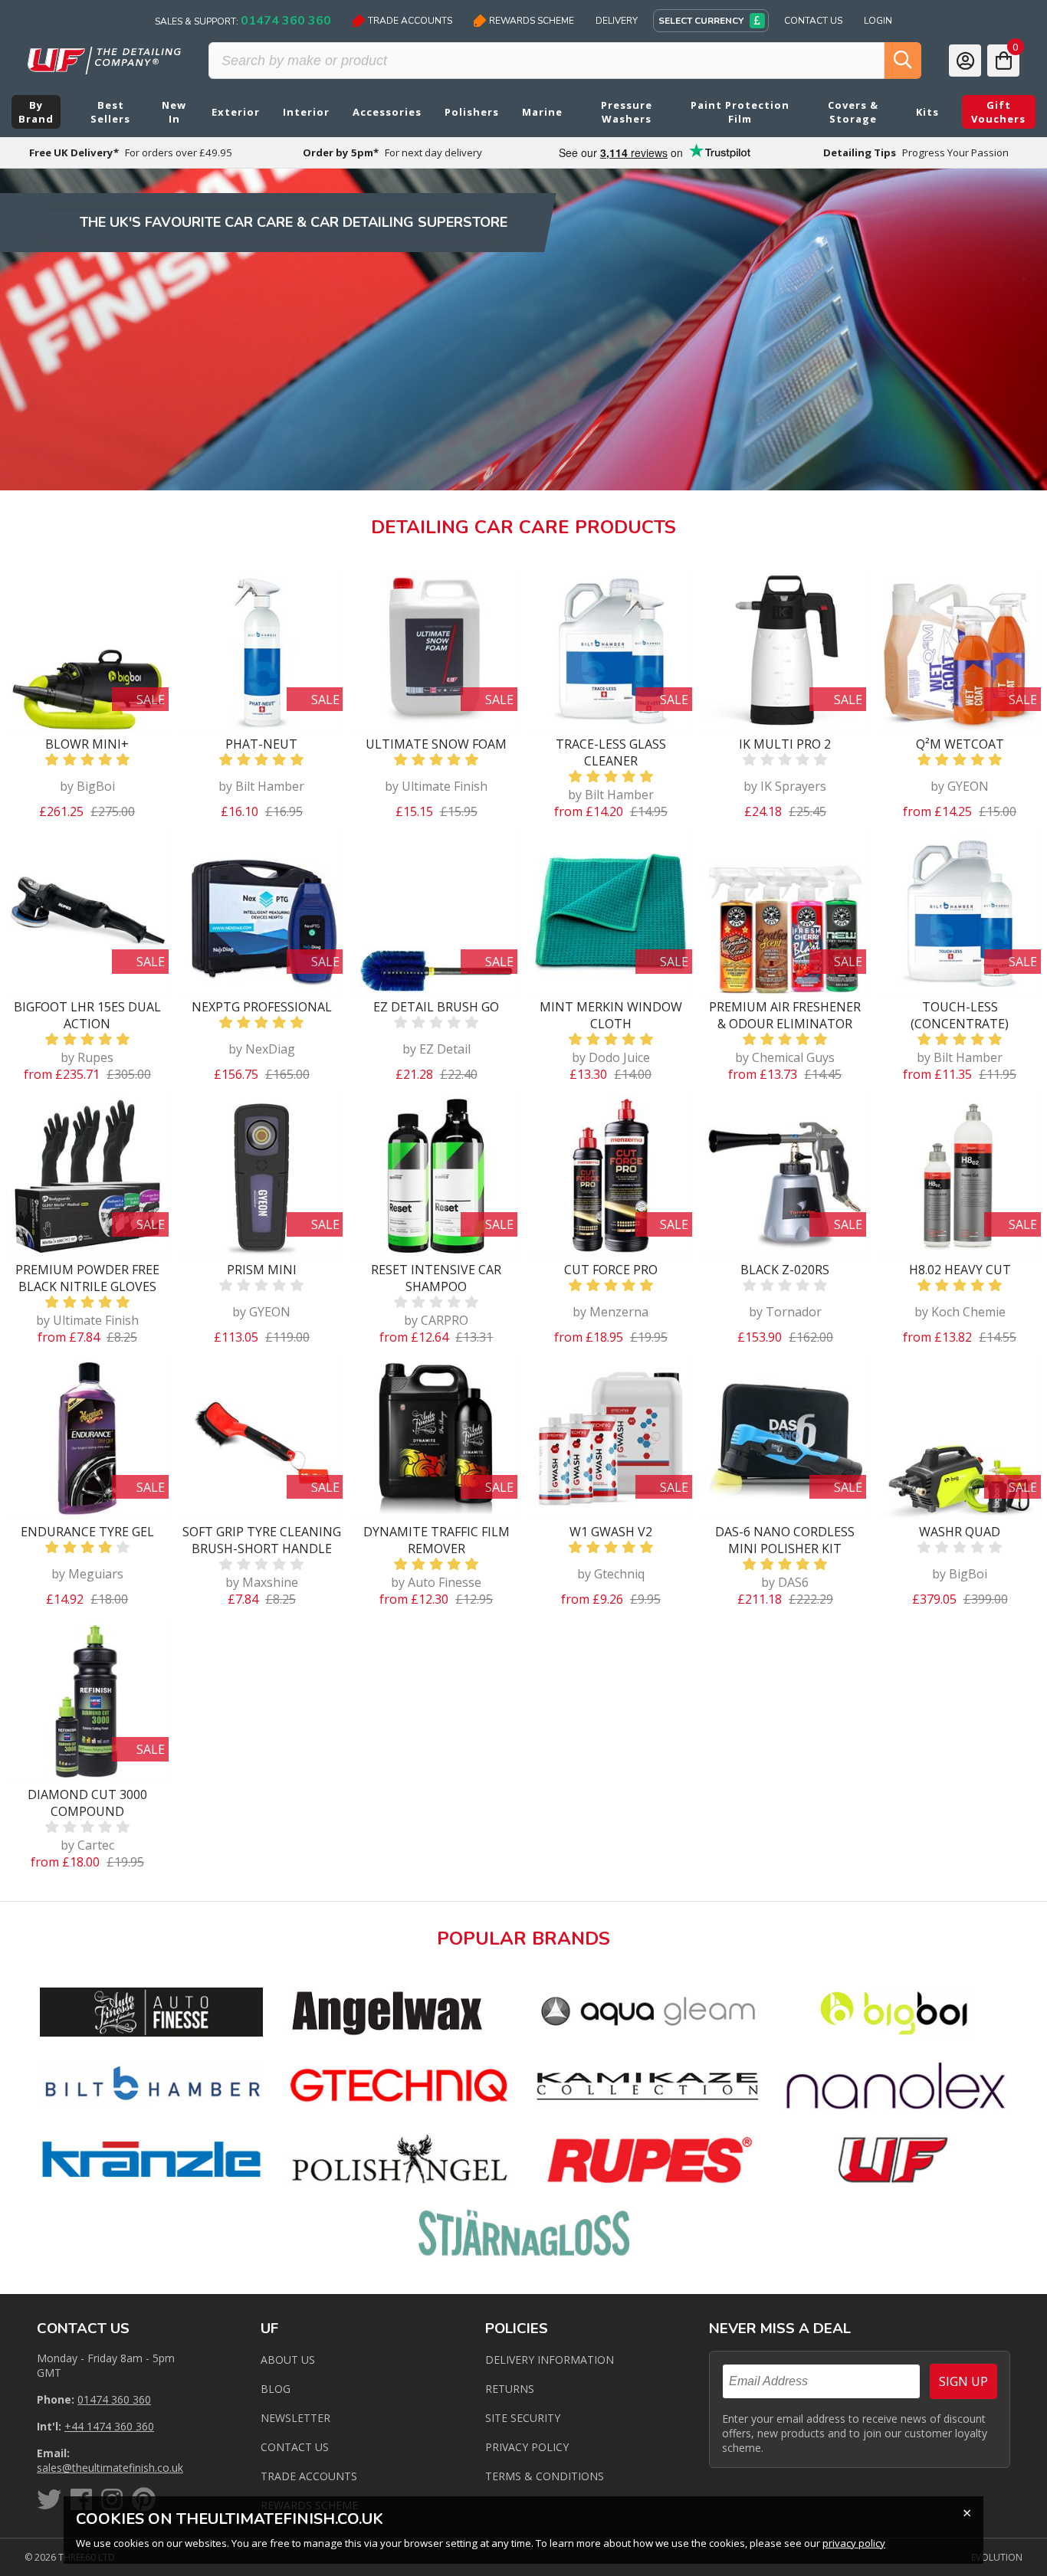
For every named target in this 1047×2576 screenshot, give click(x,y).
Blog (276, 2389)
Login (878, 21)
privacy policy (854, 2543)
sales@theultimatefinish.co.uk (110, 2468)
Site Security (523, 2418)
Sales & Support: (243, 21)
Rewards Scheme (532, 21)
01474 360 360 (114, 2399)
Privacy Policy (527, 2447)
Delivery (617, 21)
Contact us (295, 2447)
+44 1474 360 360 (109, 2426)
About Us (288, 2360)
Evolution (997, 2557)
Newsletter (295, 2418)
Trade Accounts (410, 21)
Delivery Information (550, 2360)
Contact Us (813, 21)
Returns (510, 2389)
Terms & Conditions (545, 2476)
